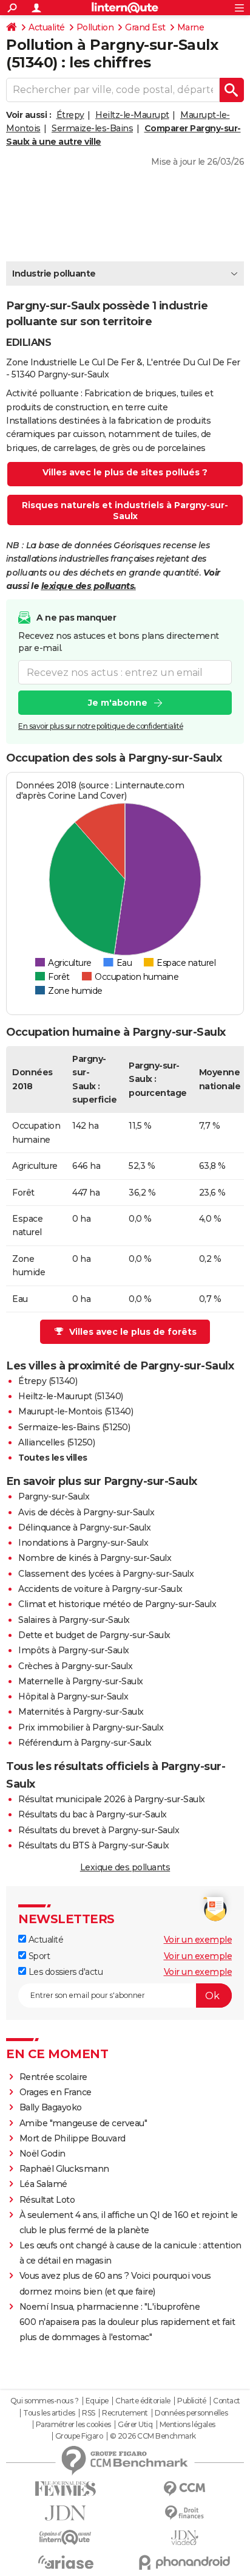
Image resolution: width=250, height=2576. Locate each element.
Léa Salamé (43, 2184)
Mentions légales (187, 2425)
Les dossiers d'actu (64, 1972)
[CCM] (184, 2489)
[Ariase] (66, 2562)
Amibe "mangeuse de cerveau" (83, 2123)
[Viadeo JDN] (184, 2538)
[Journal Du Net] (66, 2513)
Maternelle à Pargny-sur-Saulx (81, 1681)
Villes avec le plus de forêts (133, 1332)
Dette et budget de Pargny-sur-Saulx (94, 1635)
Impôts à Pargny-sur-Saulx (74, 1650)
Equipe (97, 2401)
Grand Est (145, 27)
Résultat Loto (47, 2200)
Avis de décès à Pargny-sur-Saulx (86, 1512)
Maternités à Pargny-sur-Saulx (81, 1712)
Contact (227, 2401)
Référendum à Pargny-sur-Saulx (85, 1743)
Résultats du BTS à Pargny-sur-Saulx (94, 1845)
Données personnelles (191, 2413)
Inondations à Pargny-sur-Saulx (83, 1543)
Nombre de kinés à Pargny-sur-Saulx (95, 1558)
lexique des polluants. (89, 586)
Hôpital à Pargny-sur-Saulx (73, 1696)
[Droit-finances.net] (184, 2513)
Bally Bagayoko (51, 2107)
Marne (191, 27)
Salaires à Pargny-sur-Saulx (74, 1620)
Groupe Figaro (79, 2436)
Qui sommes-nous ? (45, 2401)
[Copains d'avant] (66, 2537)
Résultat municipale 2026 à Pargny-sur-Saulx (112, 1799)
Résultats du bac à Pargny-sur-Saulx (93, 1814)
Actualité (47, 27)
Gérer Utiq (135, 2425)
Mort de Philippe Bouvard (73, 2138)
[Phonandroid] (184, 2562)
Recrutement (125, 2413)
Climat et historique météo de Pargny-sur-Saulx (117, 1604)
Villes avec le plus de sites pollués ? (125, 472)
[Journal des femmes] (66, 2489)
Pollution (95, 27)
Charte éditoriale (143, 2401)
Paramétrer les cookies (73, 2425)
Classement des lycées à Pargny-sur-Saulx (106, 1574)
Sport (38, 1956)
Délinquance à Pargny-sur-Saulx (84, 1527)
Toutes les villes (53, 1458)
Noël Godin (42, 2154)
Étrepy (70, 115)
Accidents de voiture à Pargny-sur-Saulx (100, 1589)
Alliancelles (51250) (56, 1442)
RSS (89, 2413)
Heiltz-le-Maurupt (132, 115)
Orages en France (56, 2092)
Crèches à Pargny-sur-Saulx (75, 1666)
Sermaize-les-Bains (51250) (74, 1427)
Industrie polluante (54, 274)
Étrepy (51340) (48, 1381)
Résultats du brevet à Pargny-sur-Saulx (99, 1830)
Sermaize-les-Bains (92, 128)
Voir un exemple (198, 1940)
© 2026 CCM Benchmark (153, 2436)
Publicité (192, 2401)
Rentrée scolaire (53, 2077)
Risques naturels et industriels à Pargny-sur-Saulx (125, 511)
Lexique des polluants (125, 1867)
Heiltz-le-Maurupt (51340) (71, 1396)
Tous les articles (49, 2413)
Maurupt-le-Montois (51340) (76, 1411)
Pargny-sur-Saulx (54, 1496)
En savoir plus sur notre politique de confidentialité (101, 726)
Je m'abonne (118, 703)
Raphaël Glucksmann (64, 2169)
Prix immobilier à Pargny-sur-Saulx (91, 1727)
